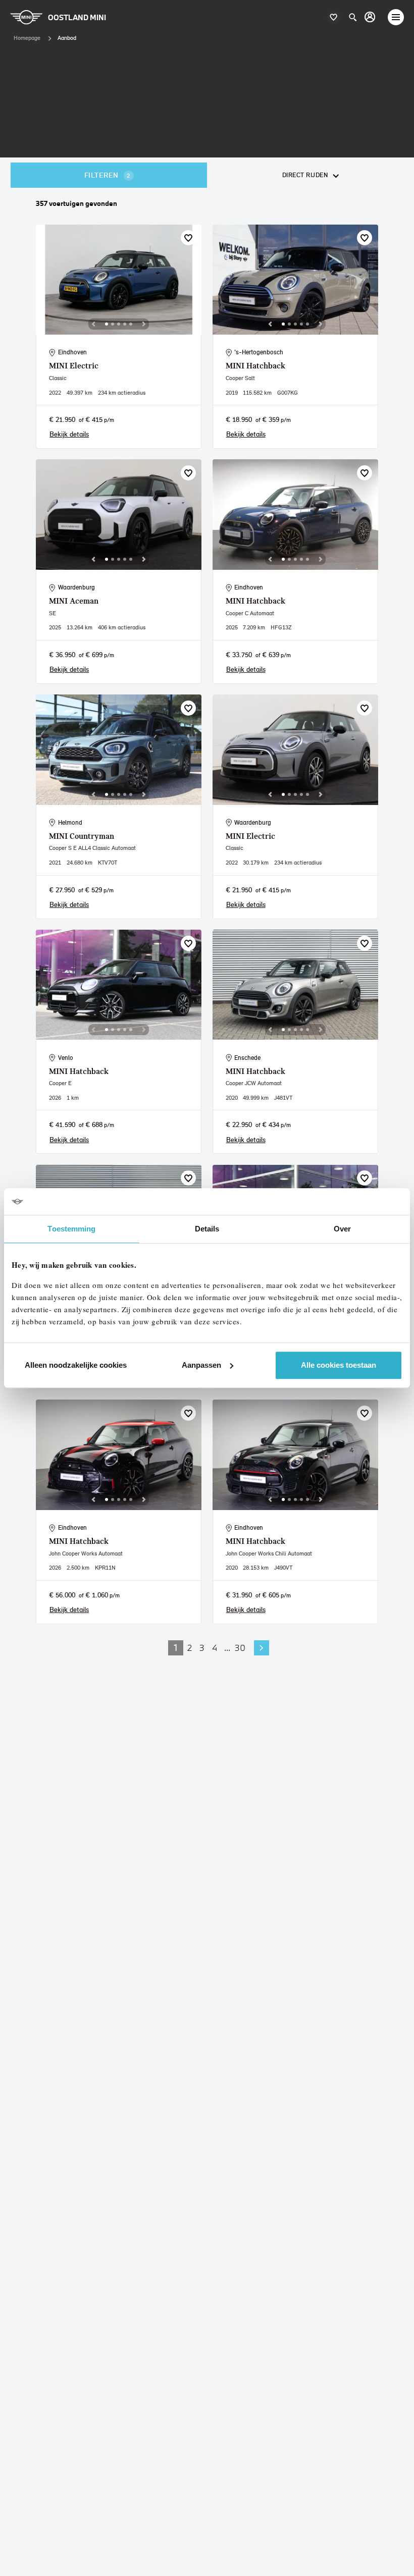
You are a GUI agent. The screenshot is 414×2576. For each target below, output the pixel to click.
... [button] (227, 1648)
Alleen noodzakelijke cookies (76, 1365)
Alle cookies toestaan (339, 1365)
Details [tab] (207, 1229)
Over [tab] (342, 1229)
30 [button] (240, 1648)
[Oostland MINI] (370, 17)
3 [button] (202, 1648)
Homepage (27, 38)
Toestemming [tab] (71, 1229)
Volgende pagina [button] (262, 1648)
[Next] (144, 324)
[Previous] (93, 324)
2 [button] (190, 1648)
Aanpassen (201, 1365)
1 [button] (176, 1648)
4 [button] (215, 1648)
